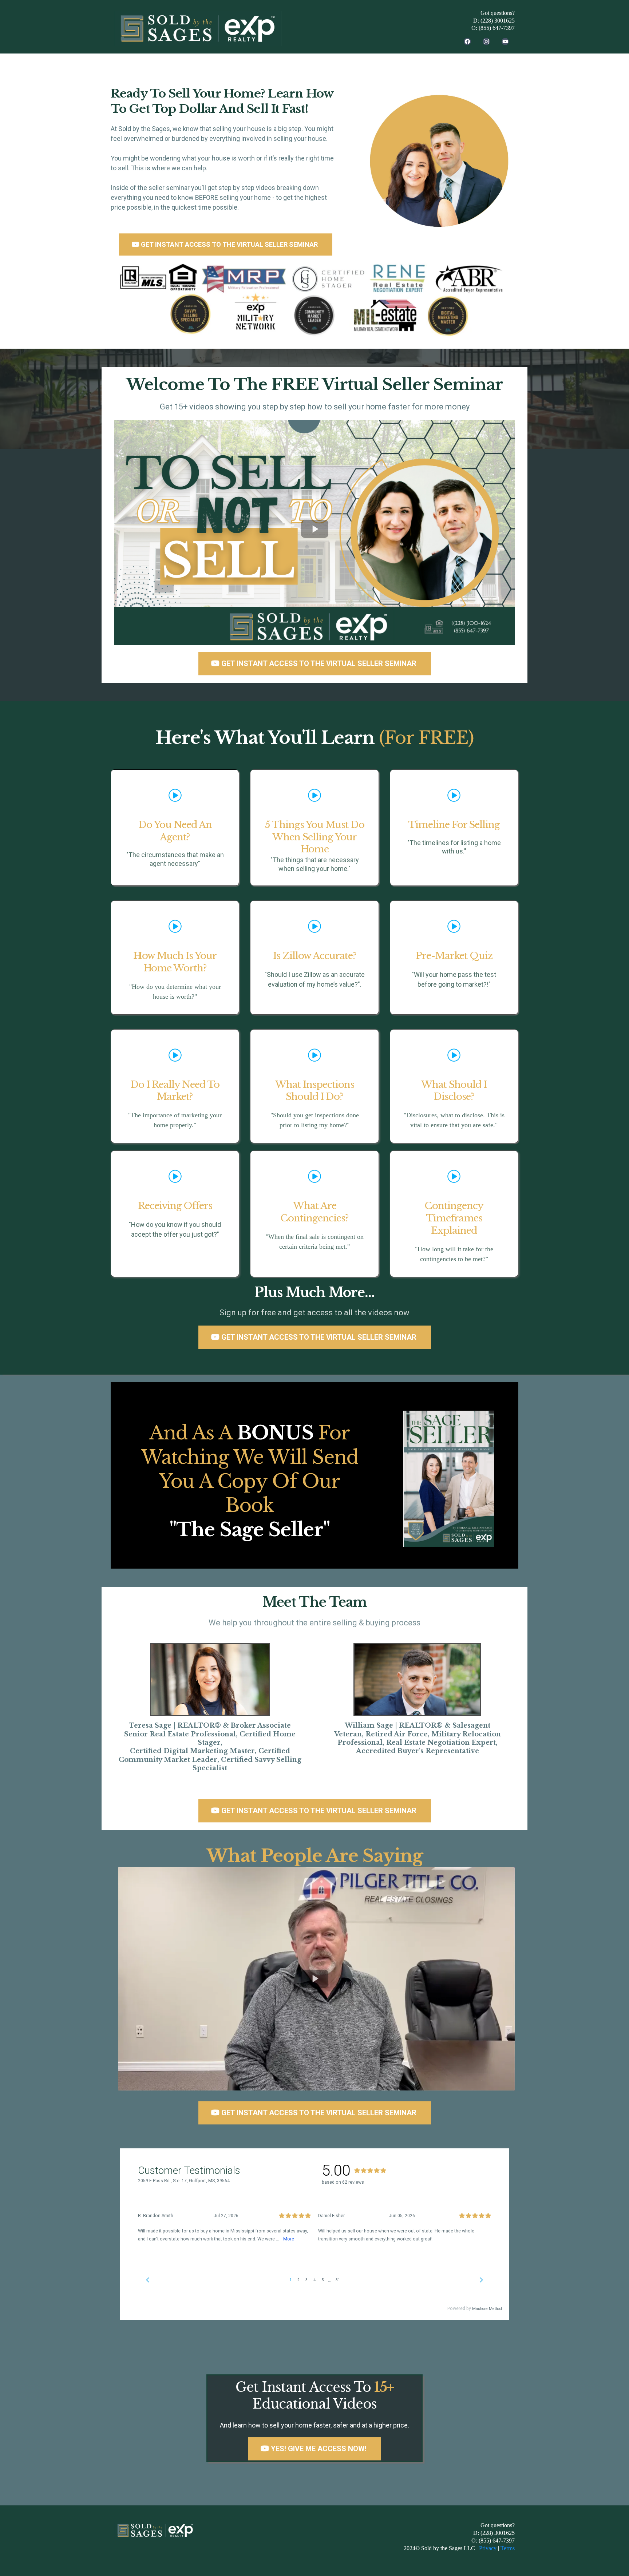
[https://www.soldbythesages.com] (198, 29)
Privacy (488, 2548)
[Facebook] (467, 41)
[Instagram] (486, 41)
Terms (508, 2548)
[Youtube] (505, 41)
